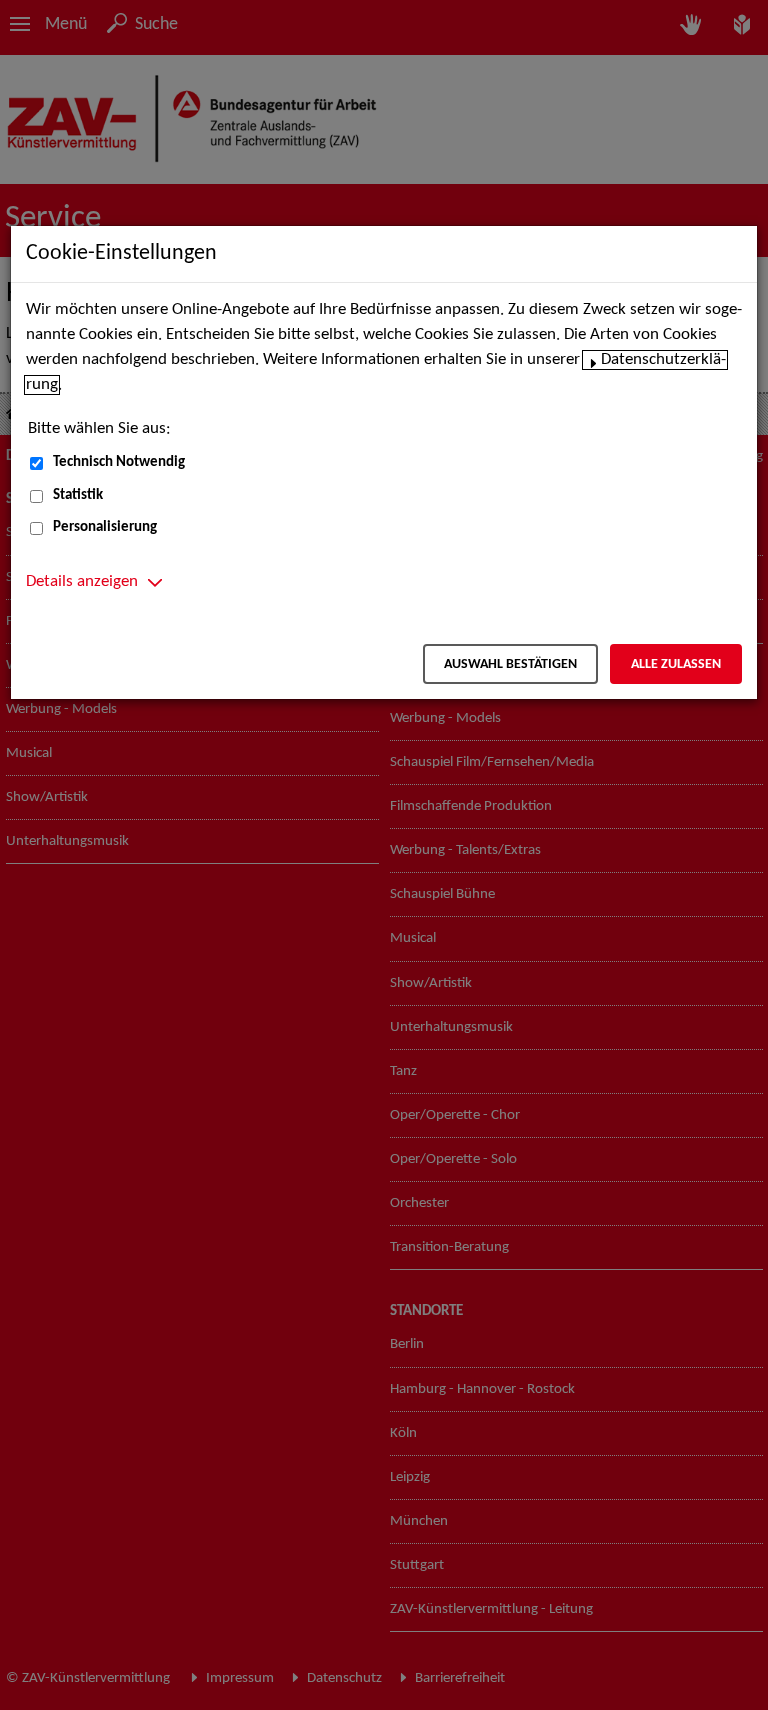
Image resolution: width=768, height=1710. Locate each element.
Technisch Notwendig (119, 462)
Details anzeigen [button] (82, 582)
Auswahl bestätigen (510, 664)
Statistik (78, 495)
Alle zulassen (676, 664)
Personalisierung (105, 527)
